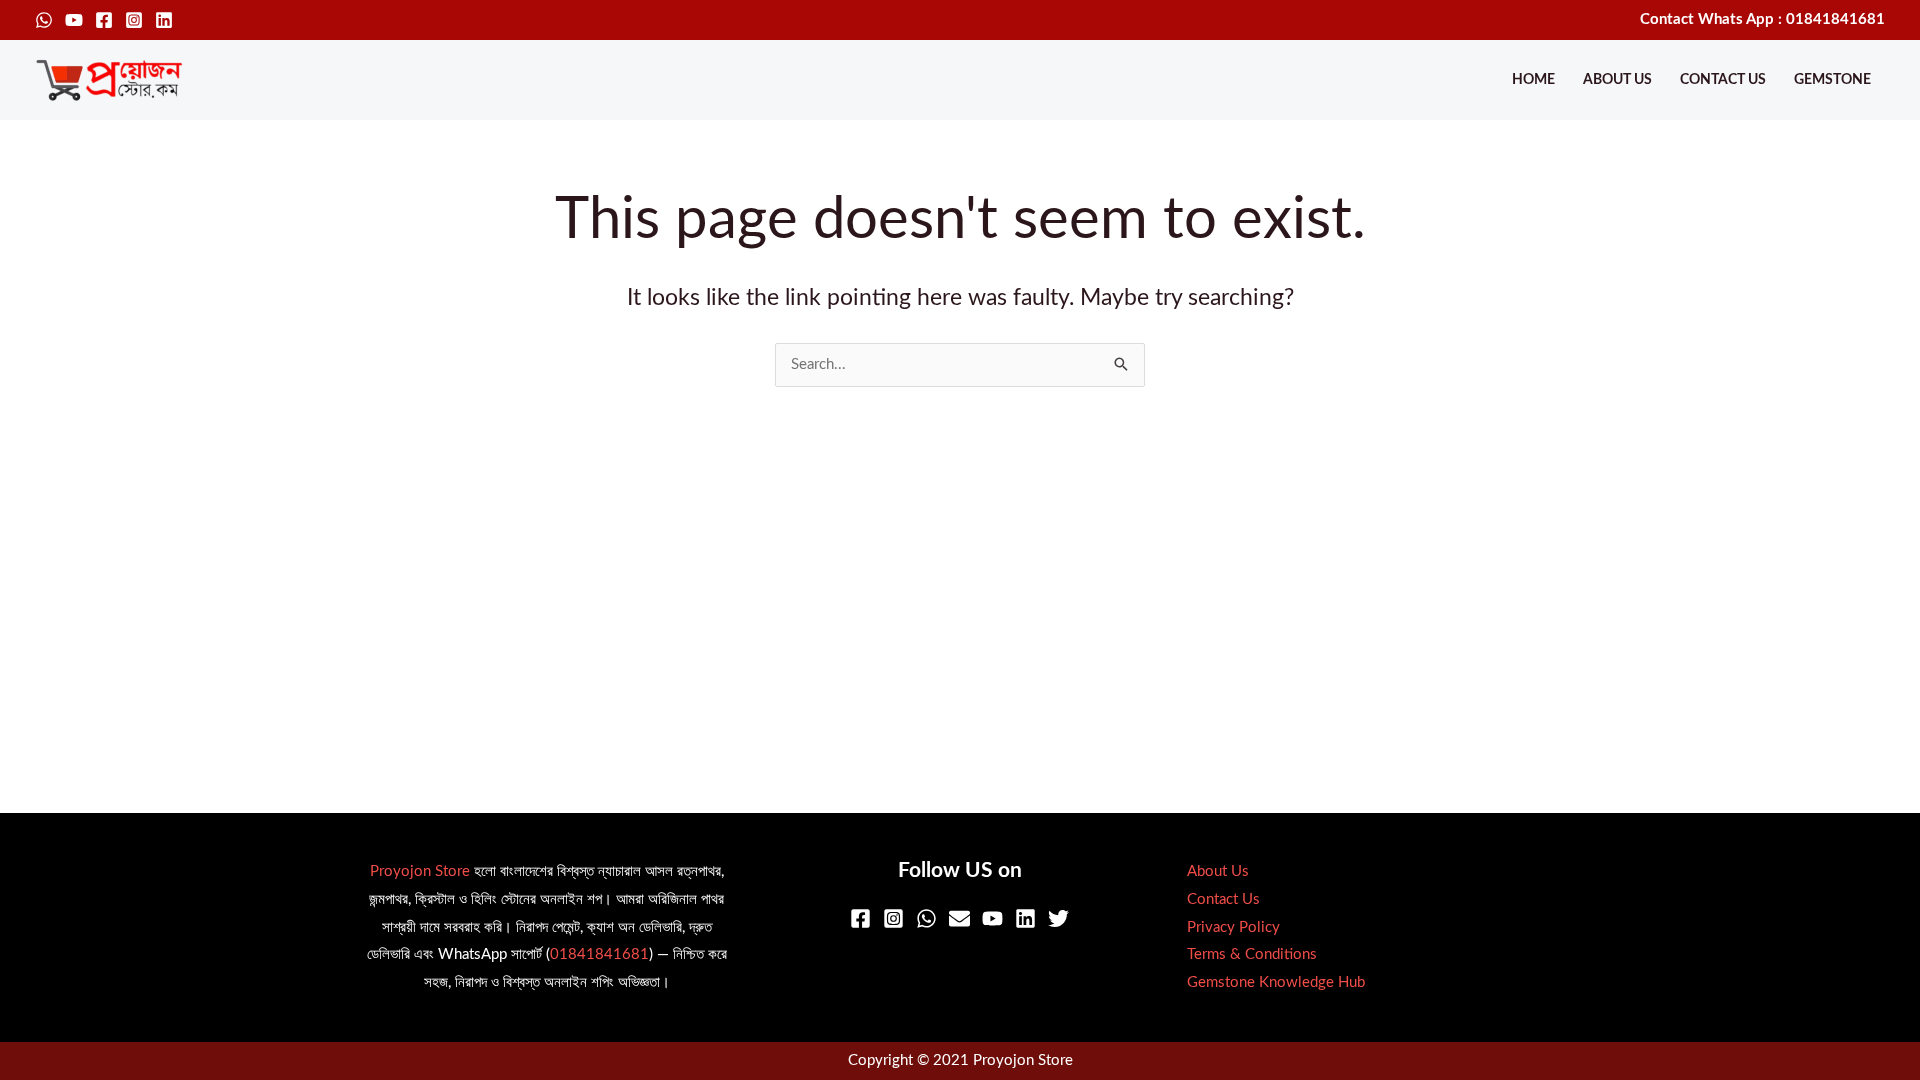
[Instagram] (134, 20)
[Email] (959, 918)
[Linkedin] (164, 20)
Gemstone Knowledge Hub (1276, 982)
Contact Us (1723, 80)
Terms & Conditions (1252, 954)
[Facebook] (104, 20)
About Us (1617, 80)
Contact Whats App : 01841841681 (1762, 19)
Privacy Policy (1233, 927)
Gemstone (1832, 80)
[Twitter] (1058, 918)
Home (1533, 80)
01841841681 (599, 954)
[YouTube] (74, 20)
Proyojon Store (420, 871)
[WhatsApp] (44, 20)
